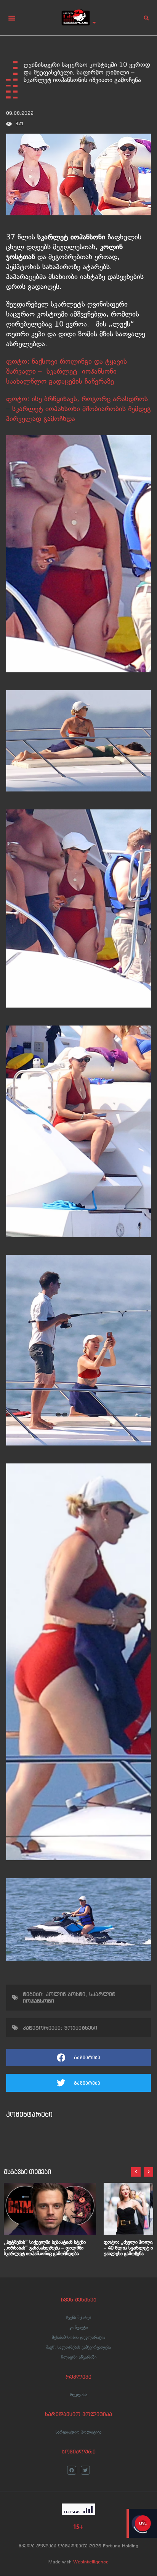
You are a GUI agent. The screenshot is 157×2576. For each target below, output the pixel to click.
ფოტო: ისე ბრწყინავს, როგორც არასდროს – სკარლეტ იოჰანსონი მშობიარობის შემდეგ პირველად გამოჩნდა (78, 409)
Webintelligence (91, 2562)
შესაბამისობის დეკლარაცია (78, 2337)
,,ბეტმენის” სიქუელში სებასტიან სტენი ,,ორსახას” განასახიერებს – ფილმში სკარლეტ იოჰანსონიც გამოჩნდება (45, 2248)
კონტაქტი (78, 2327)
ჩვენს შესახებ (79, 2318)
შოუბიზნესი (81, 2028)
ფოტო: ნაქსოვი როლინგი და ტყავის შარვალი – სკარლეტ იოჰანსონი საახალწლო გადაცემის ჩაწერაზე (66, 371)
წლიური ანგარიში (79, 2357)
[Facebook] (72, 2470)
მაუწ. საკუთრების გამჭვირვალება (78, 2347)
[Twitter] (85, 2470)
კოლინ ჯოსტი (66, 1994)
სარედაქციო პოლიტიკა (78, 2432)
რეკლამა (78, 2395)
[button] (12, 18)
